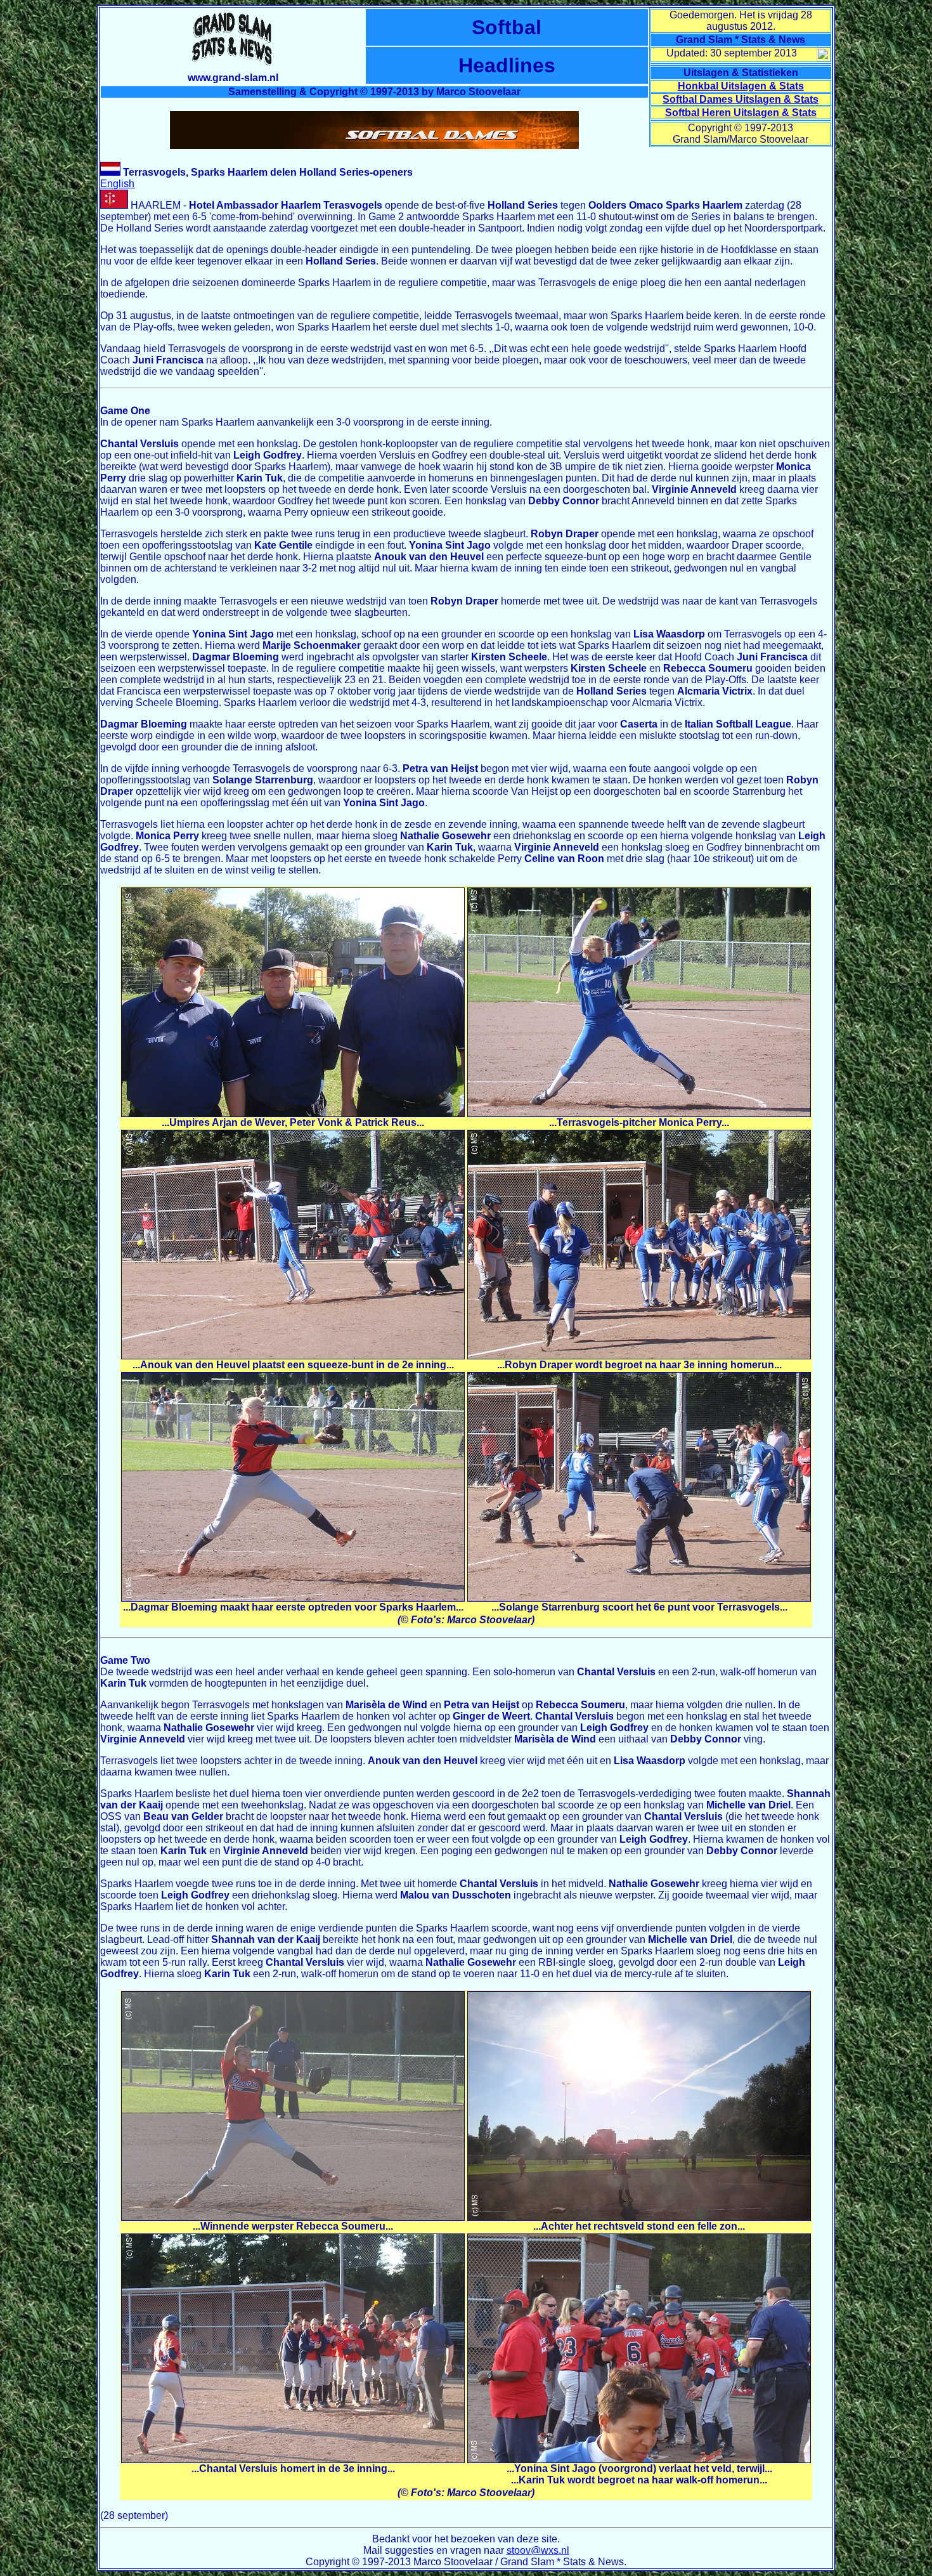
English (117, 184)
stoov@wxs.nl (538, 2550)
